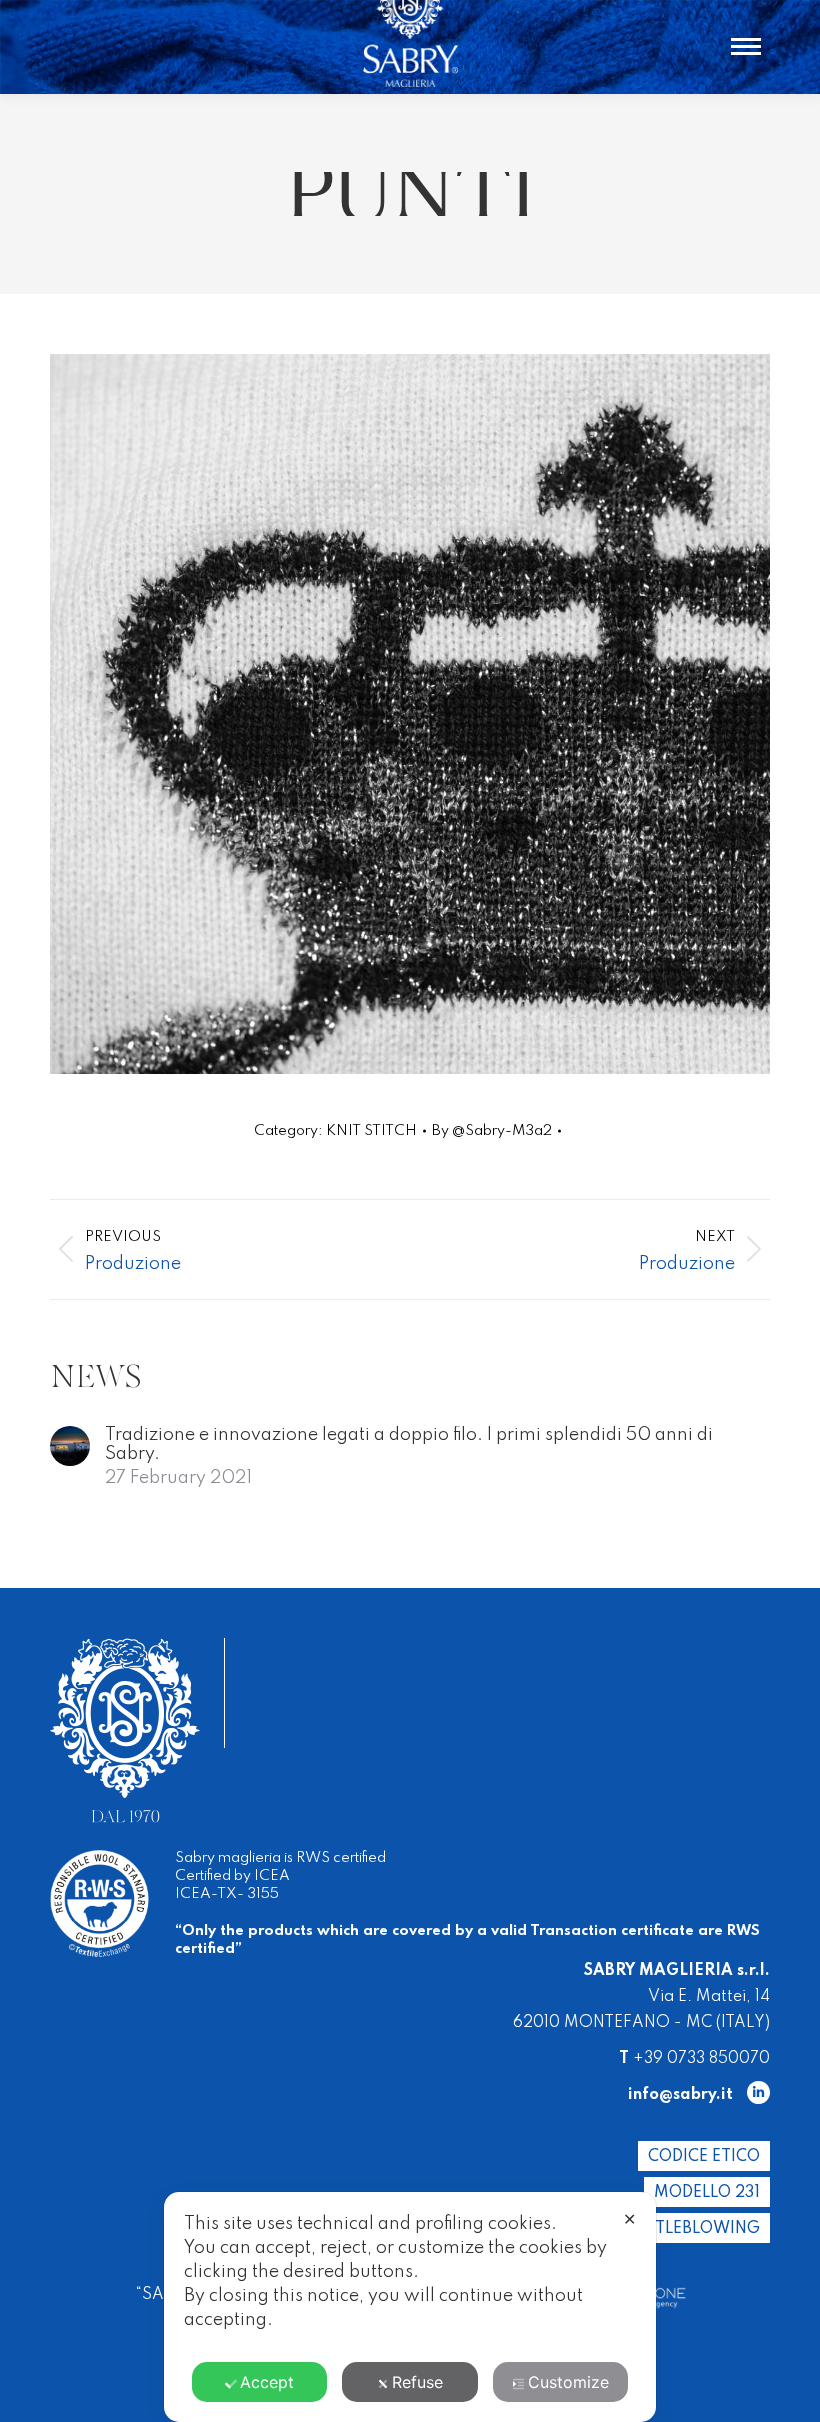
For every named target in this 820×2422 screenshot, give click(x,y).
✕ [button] (629, 2219)
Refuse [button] (417, 2382)
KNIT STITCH (371, 1131)
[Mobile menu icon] (746, 46)
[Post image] (70, 1446)
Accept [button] (267, 2382)
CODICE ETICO (704, 2157)
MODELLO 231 (707, 2193)
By (492, 1131)
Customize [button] (568, 2382)
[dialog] (410, 2307)
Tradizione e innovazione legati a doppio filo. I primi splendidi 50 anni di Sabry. (409, 1444)
